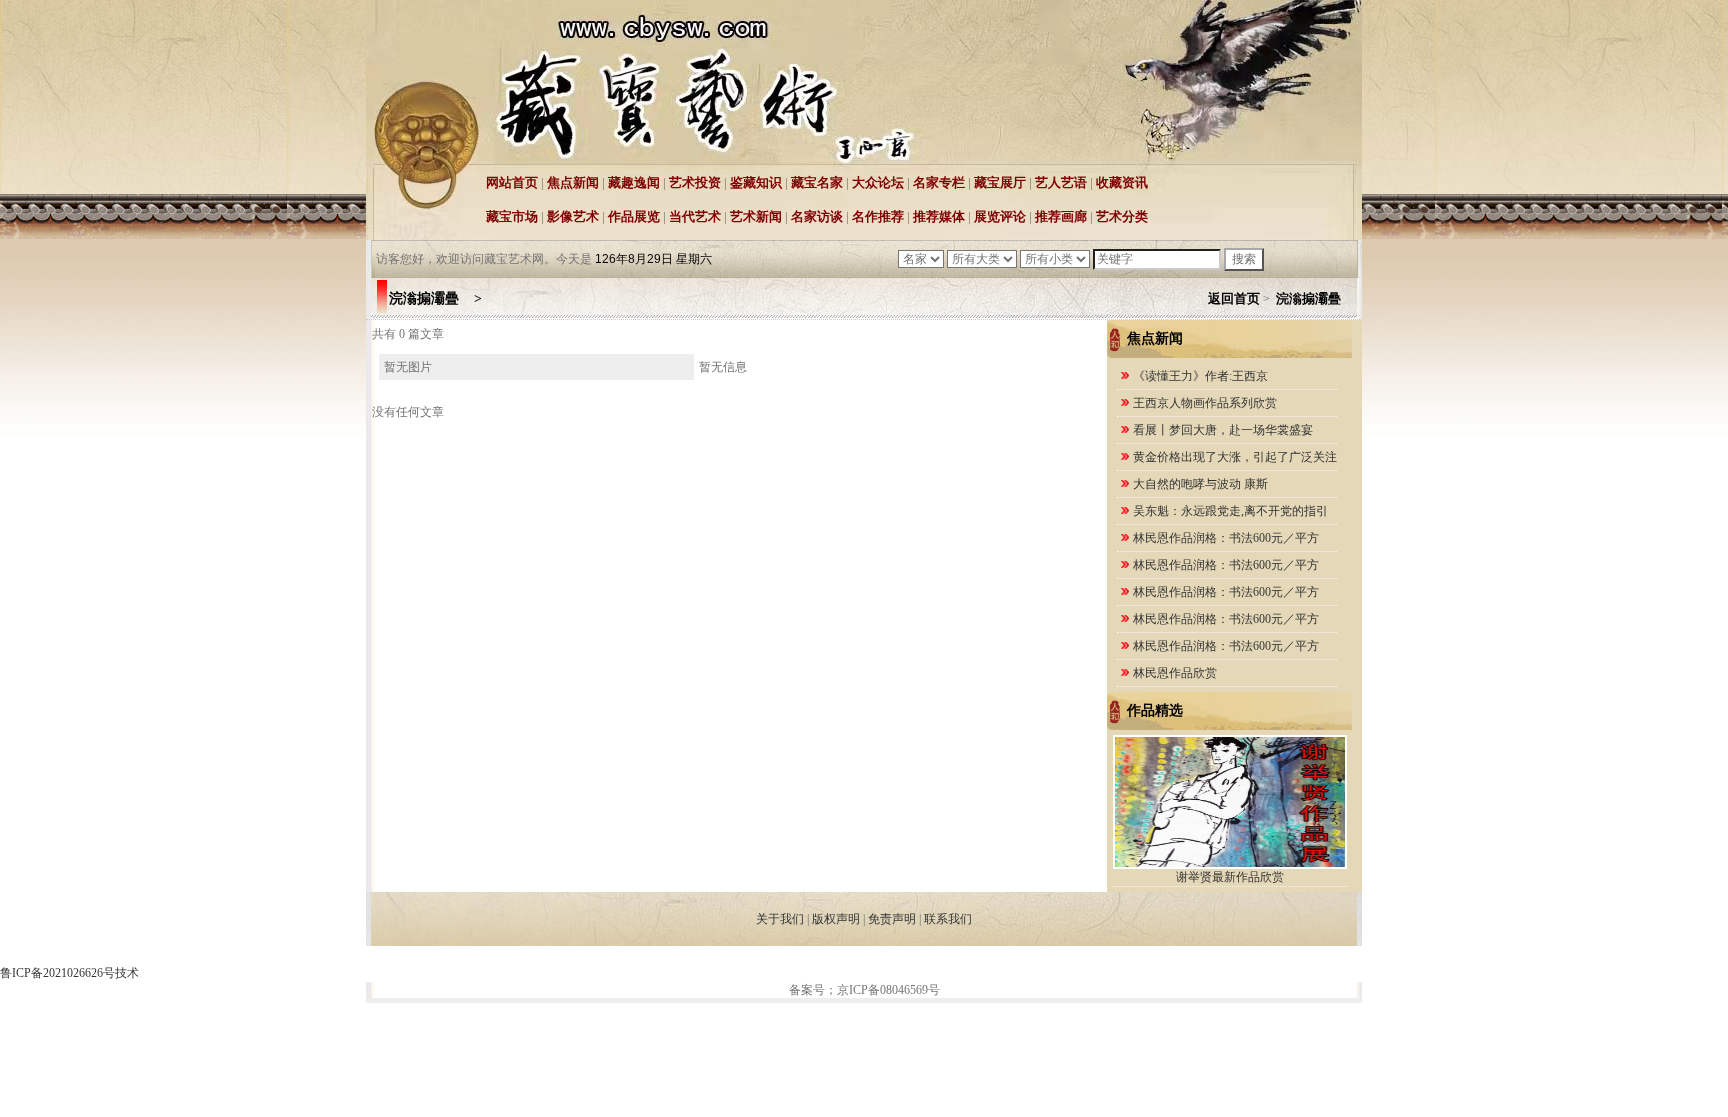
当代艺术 (695, 216)
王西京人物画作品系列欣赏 (1205, 403)
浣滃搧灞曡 (1313, 298)
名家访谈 (817, 216)
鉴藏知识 (756, 182)
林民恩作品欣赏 (1175, 673)
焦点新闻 (573, 182)
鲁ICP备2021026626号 (57, 973)
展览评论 (1000, 216)
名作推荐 (878, 216)
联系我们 (948, 919)
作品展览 (634, 216)
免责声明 (892, 919)
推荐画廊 (1061, 216)
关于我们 (780, 919)
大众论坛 (878, 182)
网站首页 (512, 182)
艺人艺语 (1061, 182)
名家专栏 (939, 182)
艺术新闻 (756, 216)
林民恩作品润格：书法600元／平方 (1226, 538)
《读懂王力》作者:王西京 (1202, 376)
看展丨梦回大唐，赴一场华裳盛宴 (1223, 430)
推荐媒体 (939, 216)
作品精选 (1155, 710)
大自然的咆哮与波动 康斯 (1200, 484)
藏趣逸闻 (634, 182)
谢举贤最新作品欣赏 (1230, 877)
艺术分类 (1122, 216)
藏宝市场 (512, 216)
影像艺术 (573, 216)
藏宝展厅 (1000, 182)
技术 (127, 973)
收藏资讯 (1122, 182)
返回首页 (1234, 298)
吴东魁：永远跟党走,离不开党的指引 (1230, 511)
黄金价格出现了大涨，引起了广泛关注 (1235, 457)
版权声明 (836, 919)
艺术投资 (695, 182)
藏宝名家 (817, 182)
